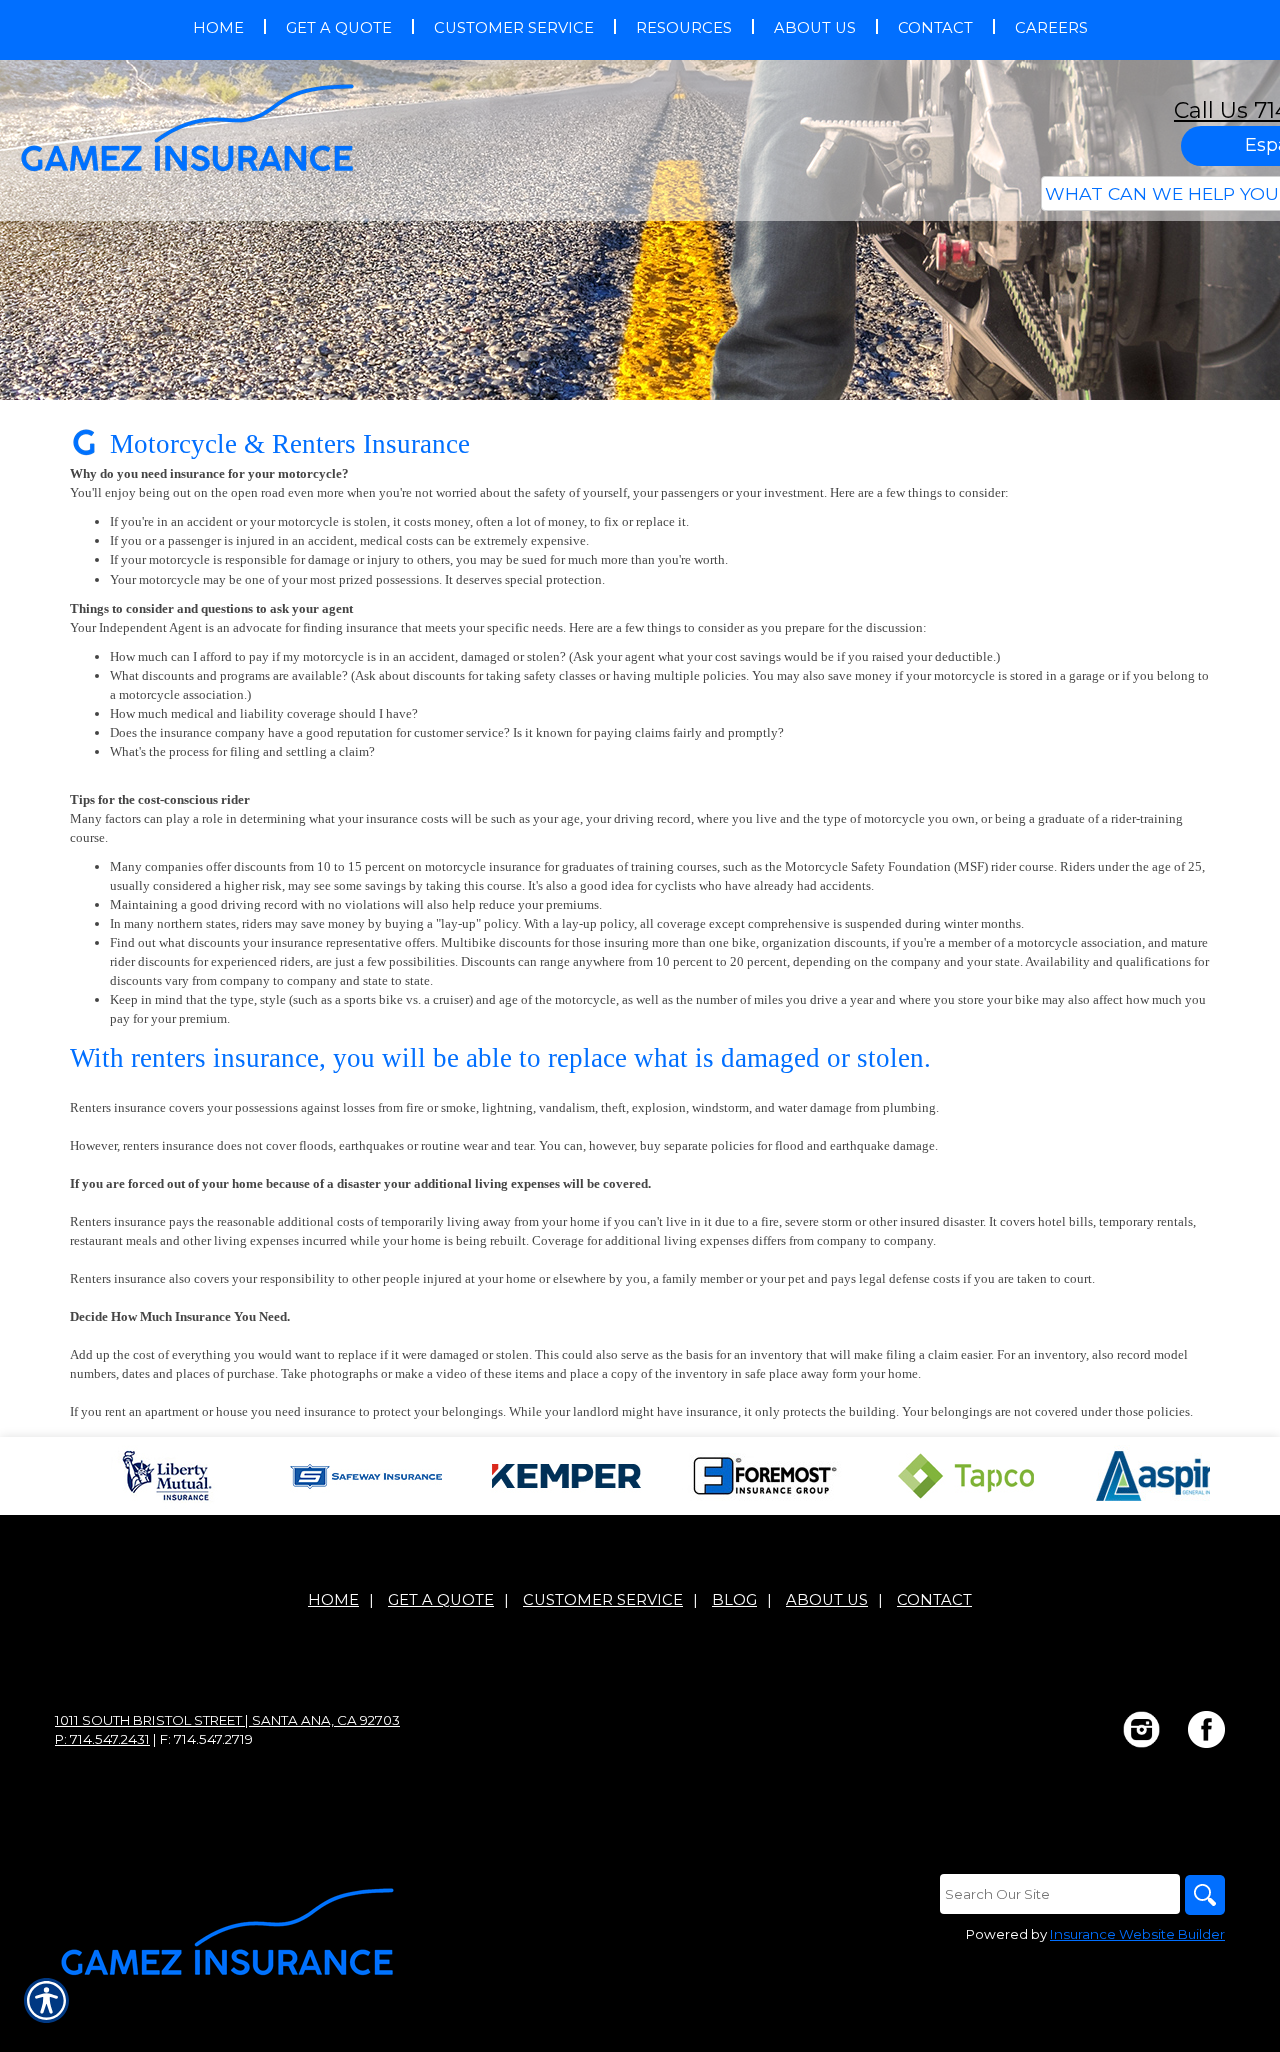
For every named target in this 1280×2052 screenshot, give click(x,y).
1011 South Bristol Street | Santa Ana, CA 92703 (227, 1720)
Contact (934, 1600)
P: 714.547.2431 (102, 1739)
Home (333, 1600)
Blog (734, 1600)
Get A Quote (441, 1600)
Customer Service (603, 1600)
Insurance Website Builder (1137, 1934)
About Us (827, 1600)
